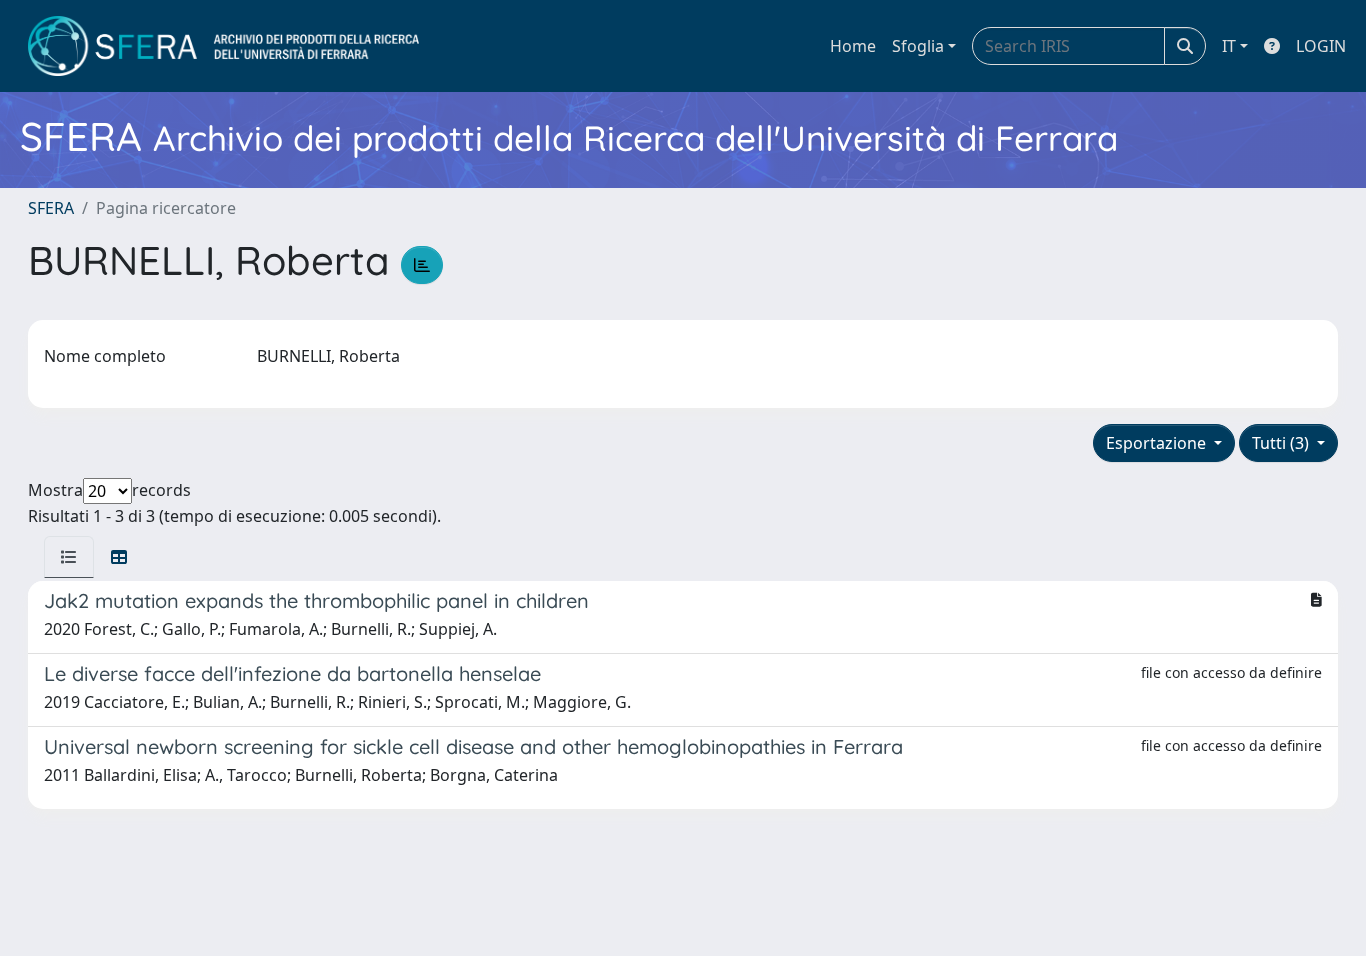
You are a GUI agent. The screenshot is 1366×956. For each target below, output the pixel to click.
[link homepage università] (223, 46)
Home (853, 46)
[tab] (69, 557)
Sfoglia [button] (918, 46)
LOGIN (1321, 46)
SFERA (51, 208)
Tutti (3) (1282, 443)
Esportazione (1158, 443)
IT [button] (1229, 46)
